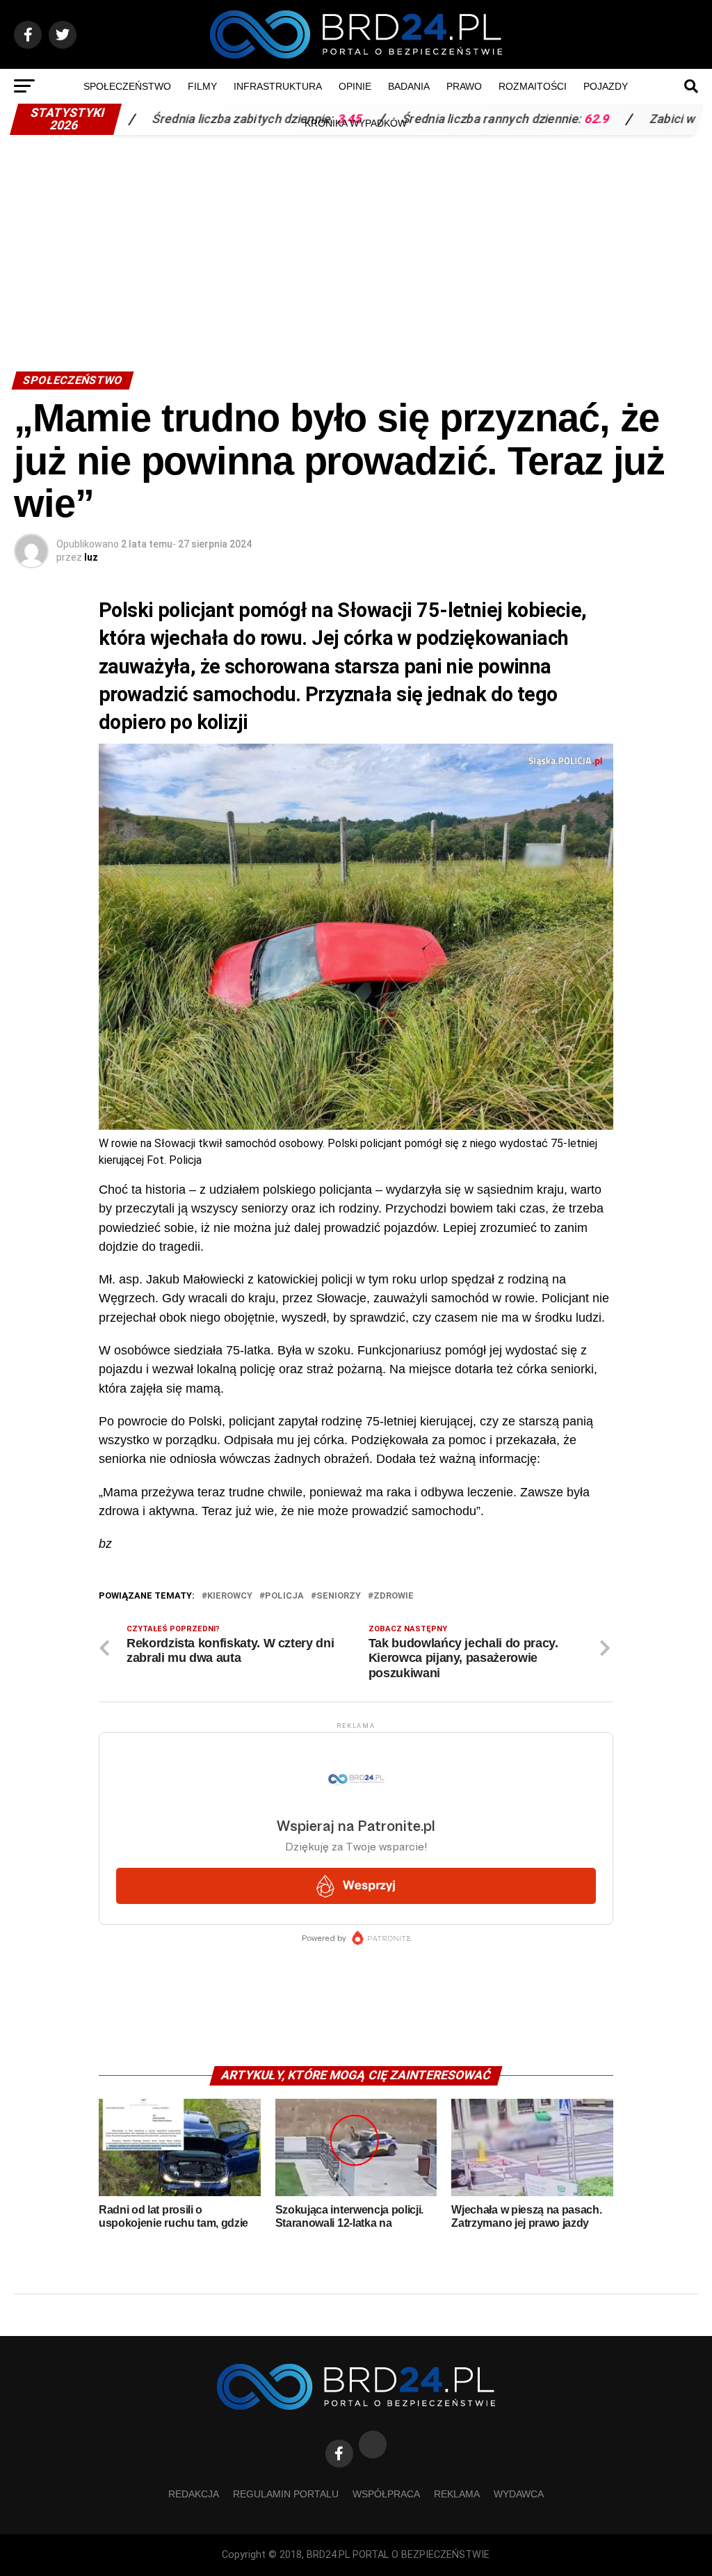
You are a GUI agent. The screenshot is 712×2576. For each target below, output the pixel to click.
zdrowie (394, 1596)
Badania (409, 86)
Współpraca (386, 2494)
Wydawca (519, 2494)
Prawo (464, 86)
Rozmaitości (533, 86)
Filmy (202, 86)
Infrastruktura (278, 86)
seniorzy (339, 1596)
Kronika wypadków (356, 123)
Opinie (355, 86)
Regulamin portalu (286, 2494)
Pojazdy (606, 86)
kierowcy (230, 1596)
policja (284, 1596)
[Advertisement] (356, 246)
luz (91, 557)
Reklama (457, 2494)
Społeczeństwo (127, 86)
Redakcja (194, 2494)
